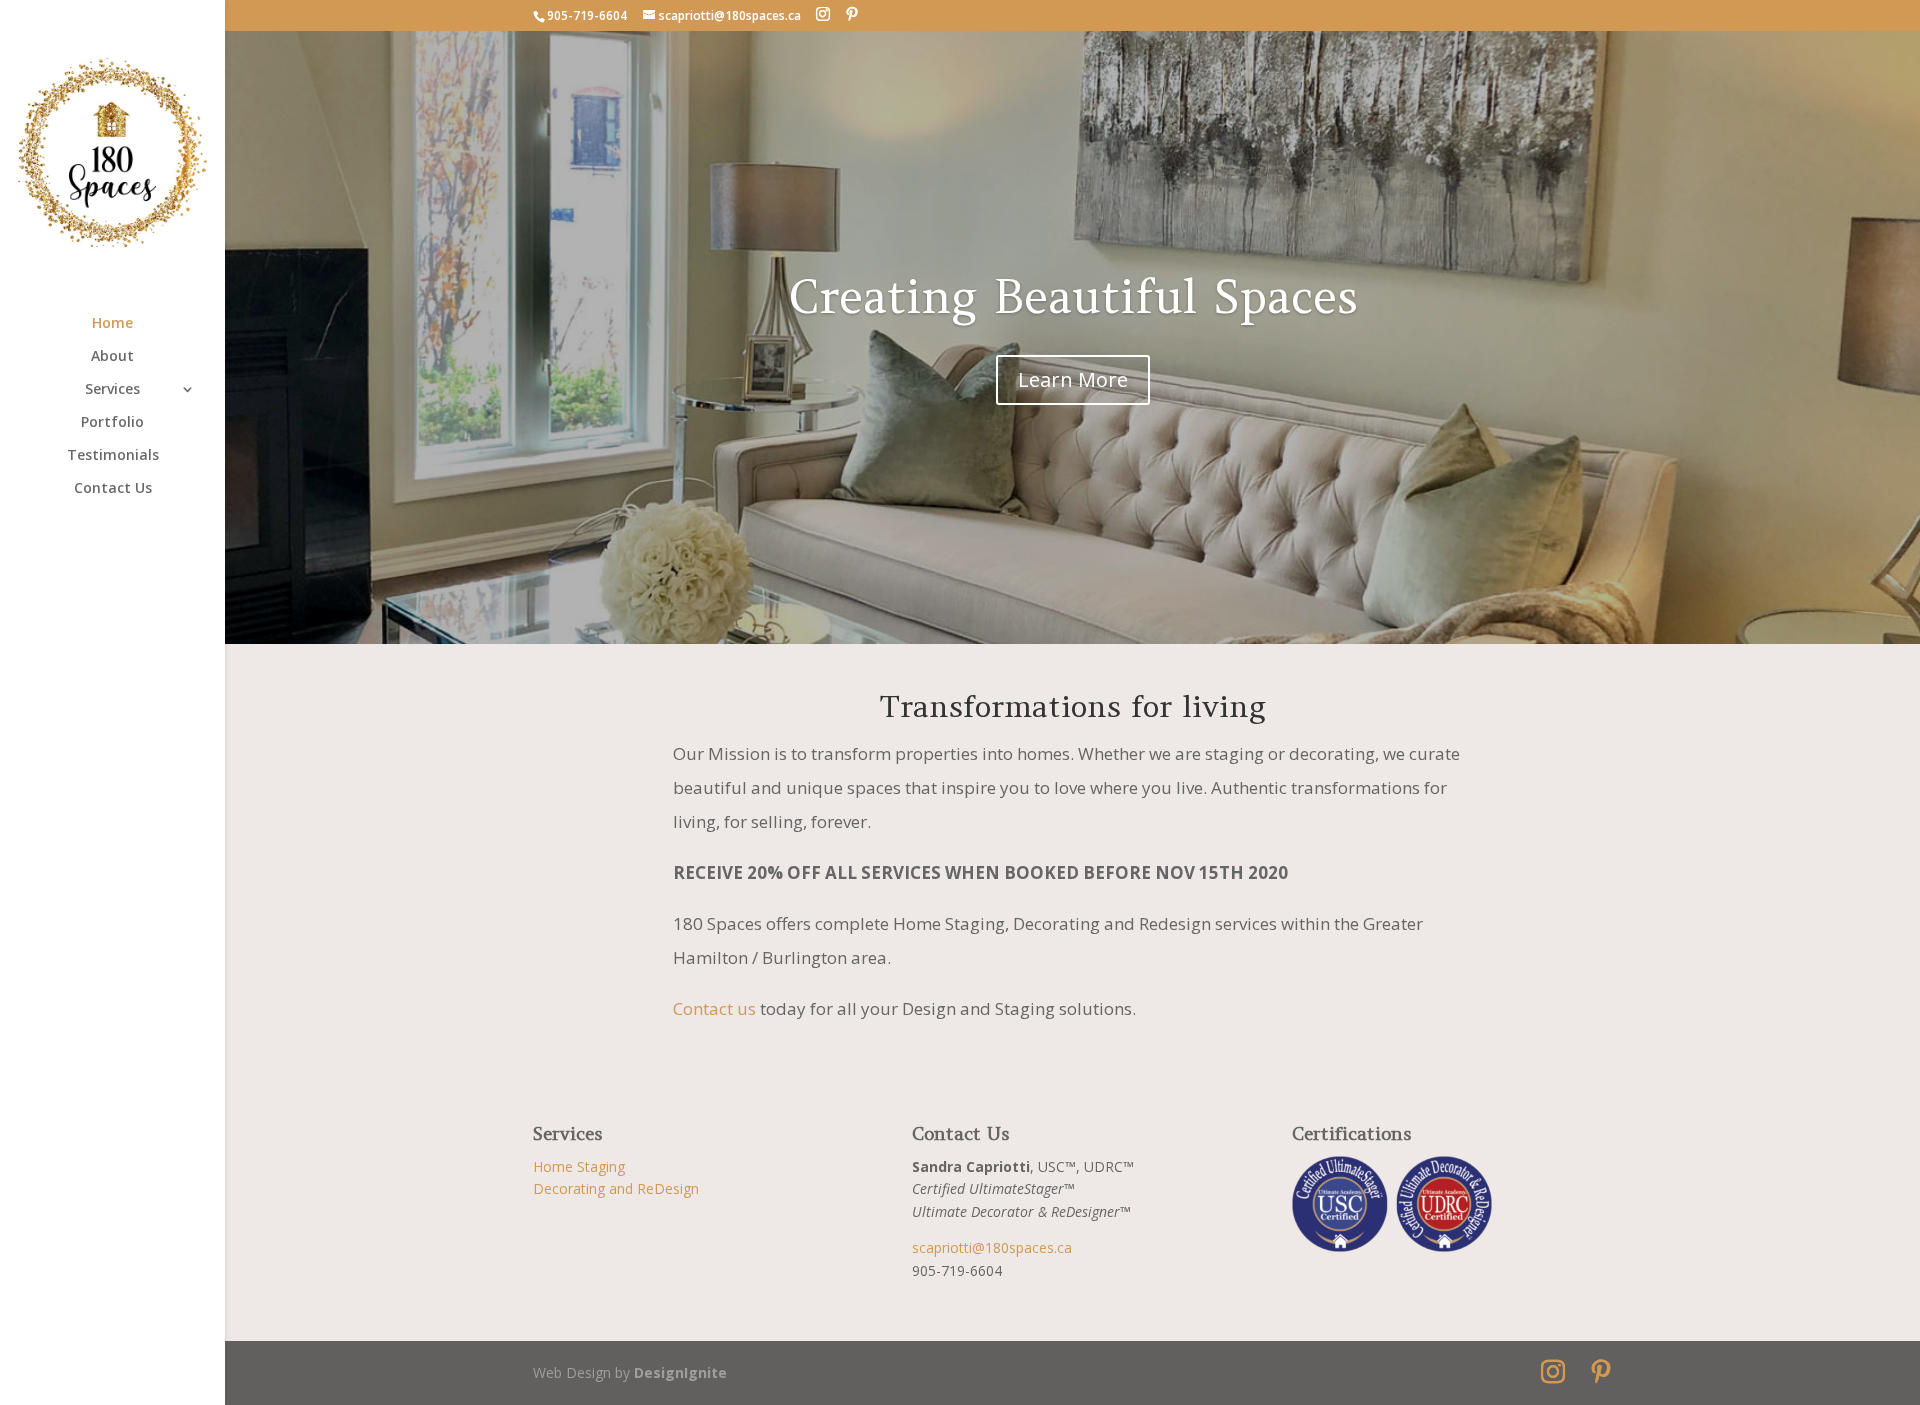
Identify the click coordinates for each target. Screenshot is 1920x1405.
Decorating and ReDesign (616, 1188)
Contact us (714, 1008)
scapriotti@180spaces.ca (992, 1247)
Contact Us (113, 489)
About (112, 357)
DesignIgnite (680, 1372)
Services (112, 390)
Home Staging (579, 1166)
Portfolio (112, 423)
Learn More (1073, 379)
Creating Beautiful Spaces (1073, 297)
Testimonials (113, 456)
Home (112, 324)
